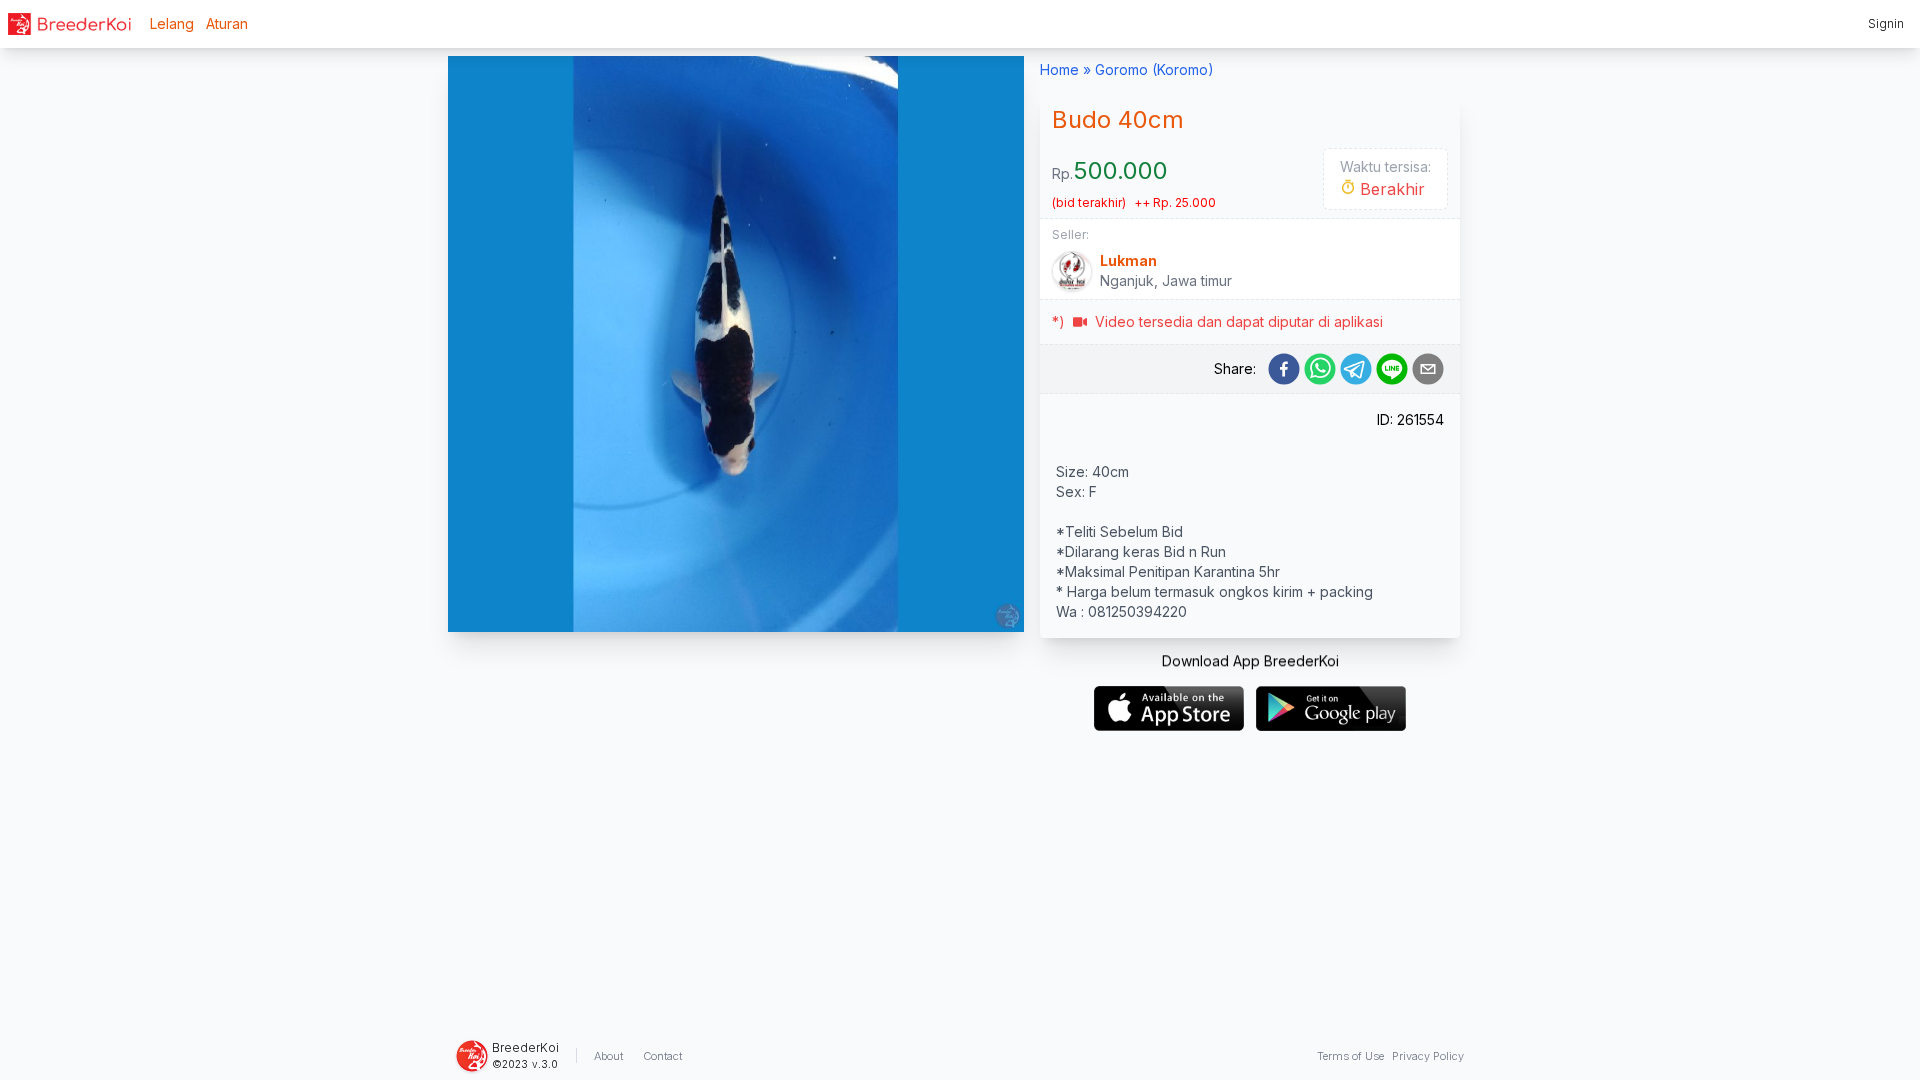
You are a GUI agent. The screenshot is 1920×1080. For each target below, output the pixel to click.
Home (1059, 69)
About (608, 1056)
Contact (662, 1056)
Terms (1350, 1056)
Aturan (227, 23)
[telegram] (1356, 369)
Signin (1886, 23)
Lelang (172, 23)
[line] (1392, 369)
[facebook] (1284, 369)
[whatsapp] (1320, 369)
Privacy (1428, 1056)
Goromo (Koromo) (1154, 69)
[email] (1428, 369)
